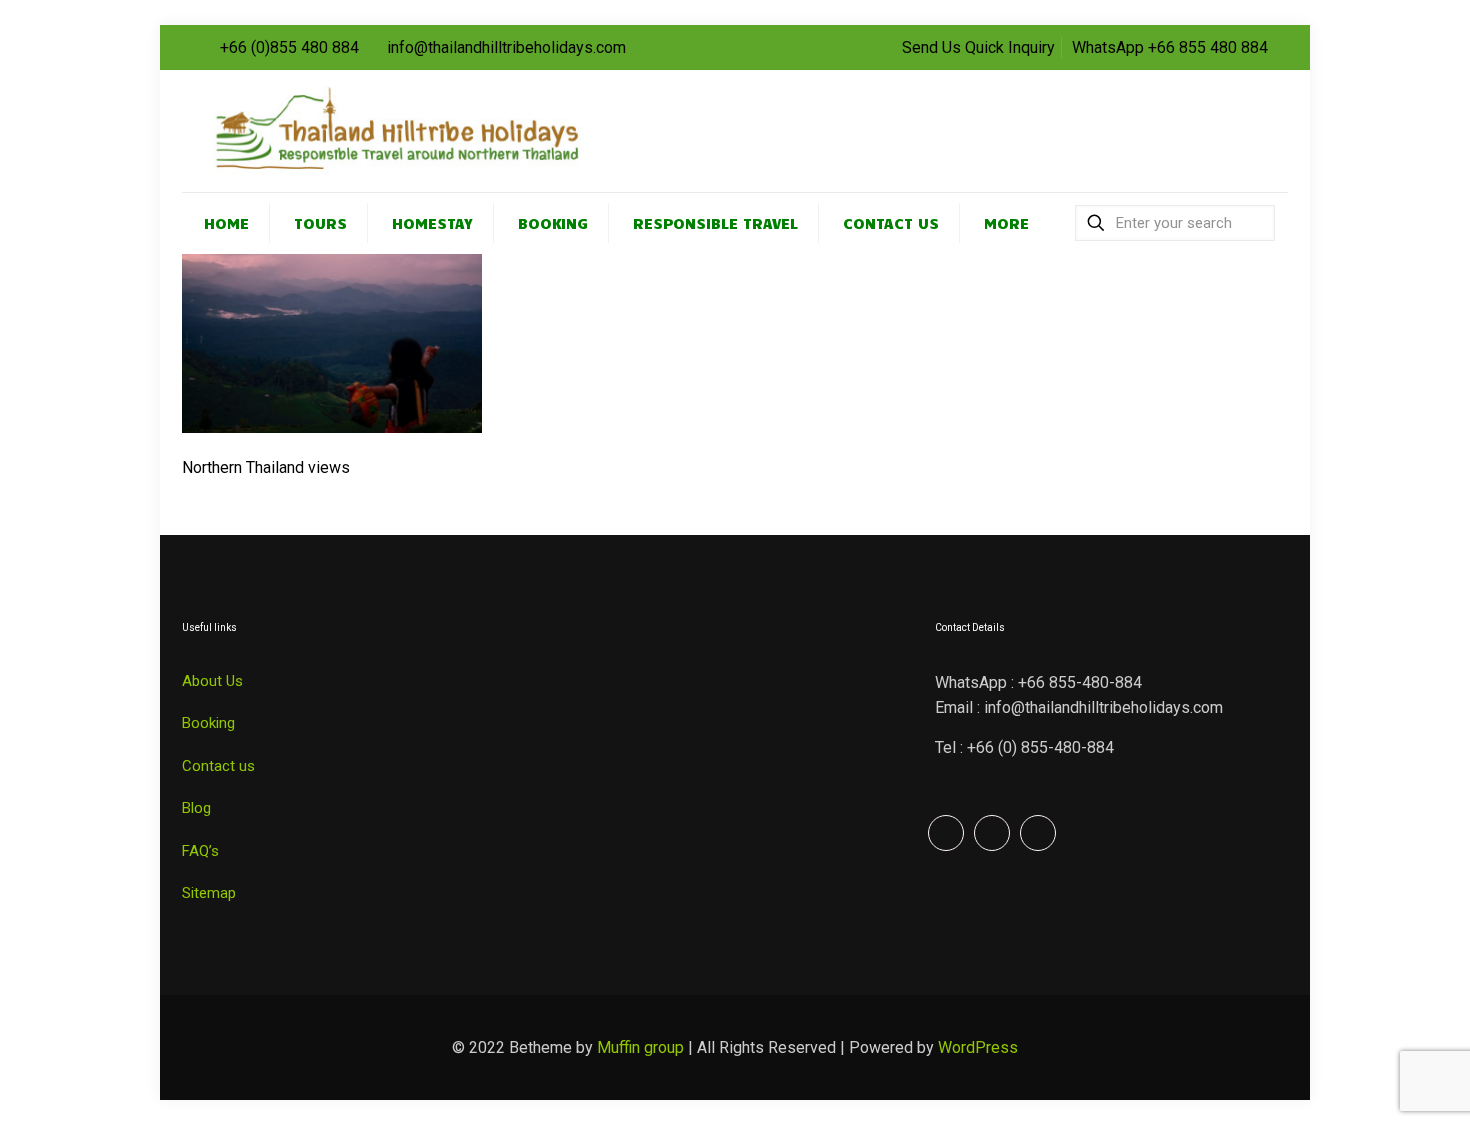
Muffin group (640, 1047)
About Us (212, 681)
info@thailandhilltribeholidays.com (506, 47)
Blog (196, 808)
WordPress (978, 1047)
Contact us (218, 766)
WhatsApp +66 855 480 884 (1170, 47)
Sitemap (209, 893)
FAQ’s (200, 851)
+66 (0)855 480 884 (289, 47)
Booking (208, 723)
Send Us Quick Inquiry (978, 47)
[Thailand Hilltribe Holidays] (427, 131)
